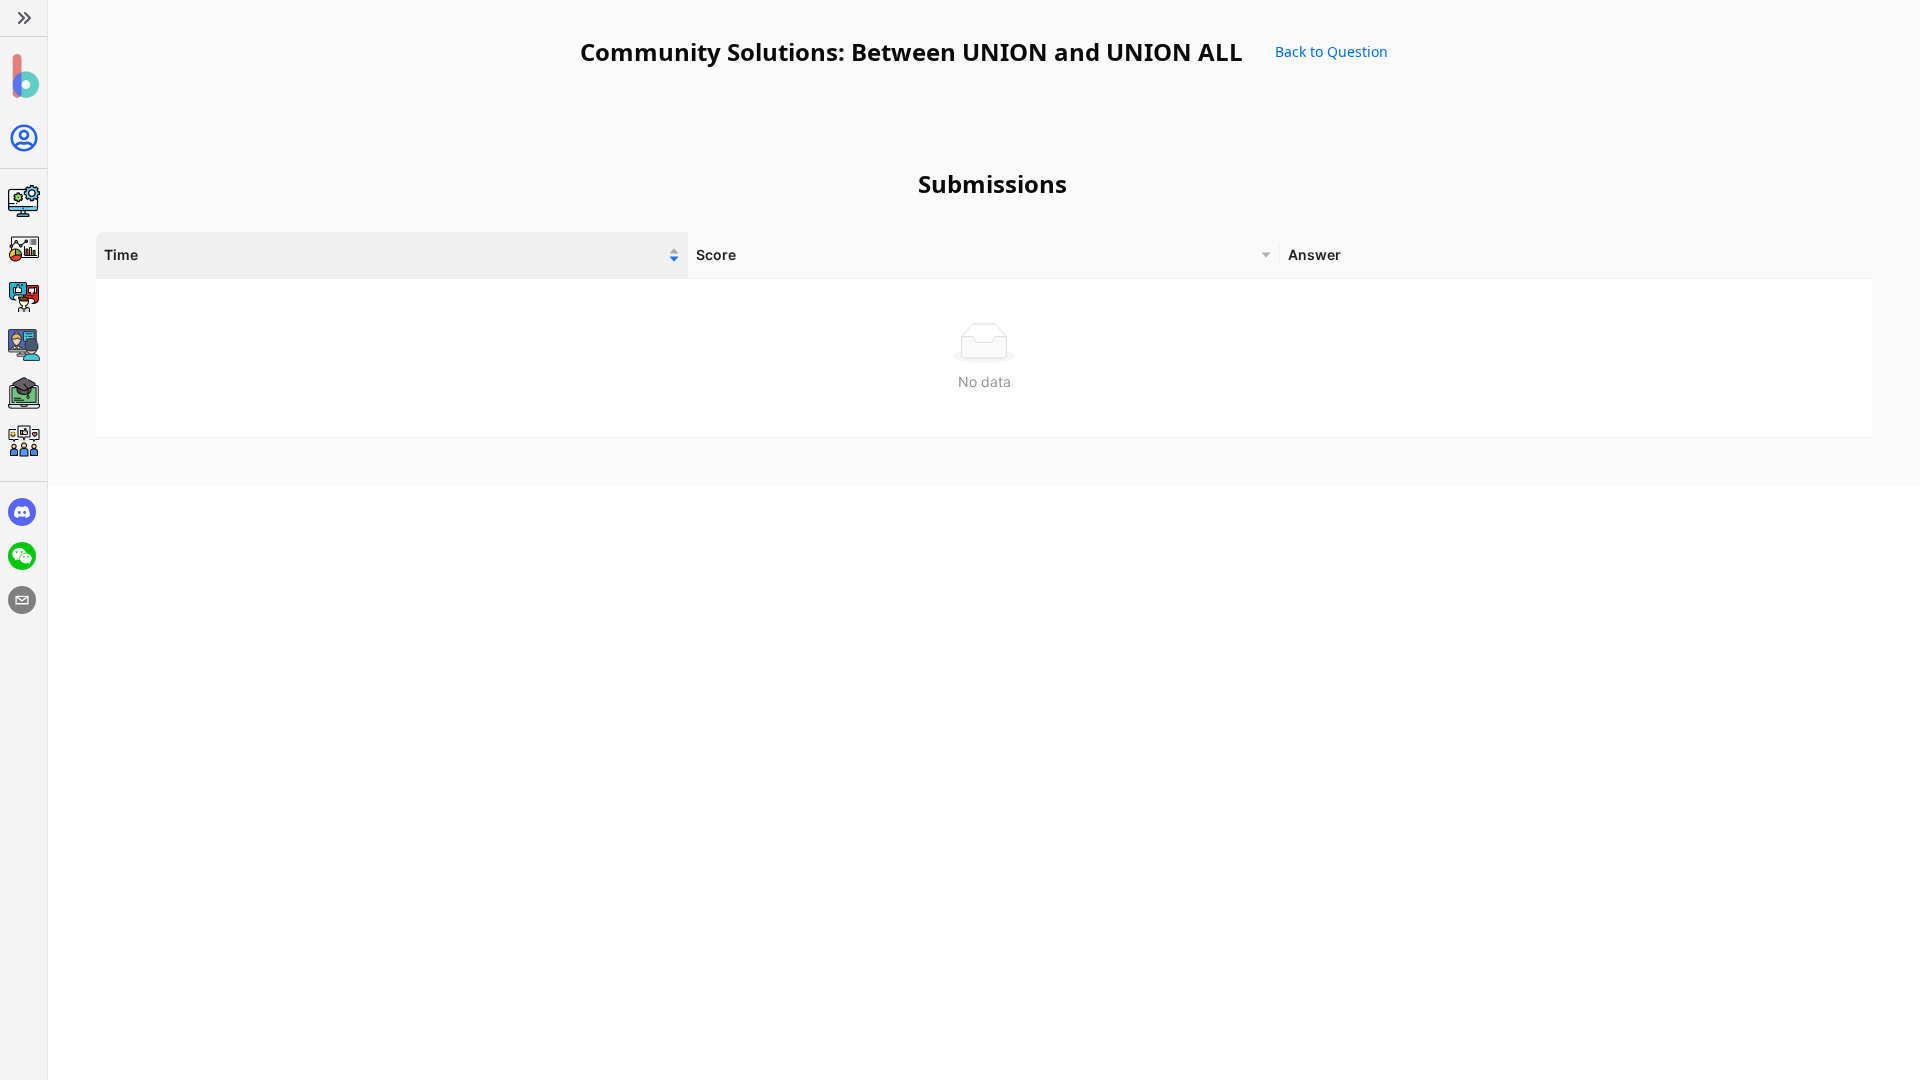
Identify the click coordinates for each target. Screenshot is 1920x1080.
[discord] (22, 512)
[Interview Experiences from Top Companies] (23, 441)
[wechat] (22, 556)
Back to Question (1331, 51)
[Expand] (23, 18)
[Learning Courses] (23, 393)
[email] (22, 600)
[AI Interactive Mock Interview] (23, 345)
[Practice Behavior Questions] (23, 297)
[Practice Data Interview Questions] (23, 249)
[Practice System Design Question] (23, 201)
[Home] (23, 76)
